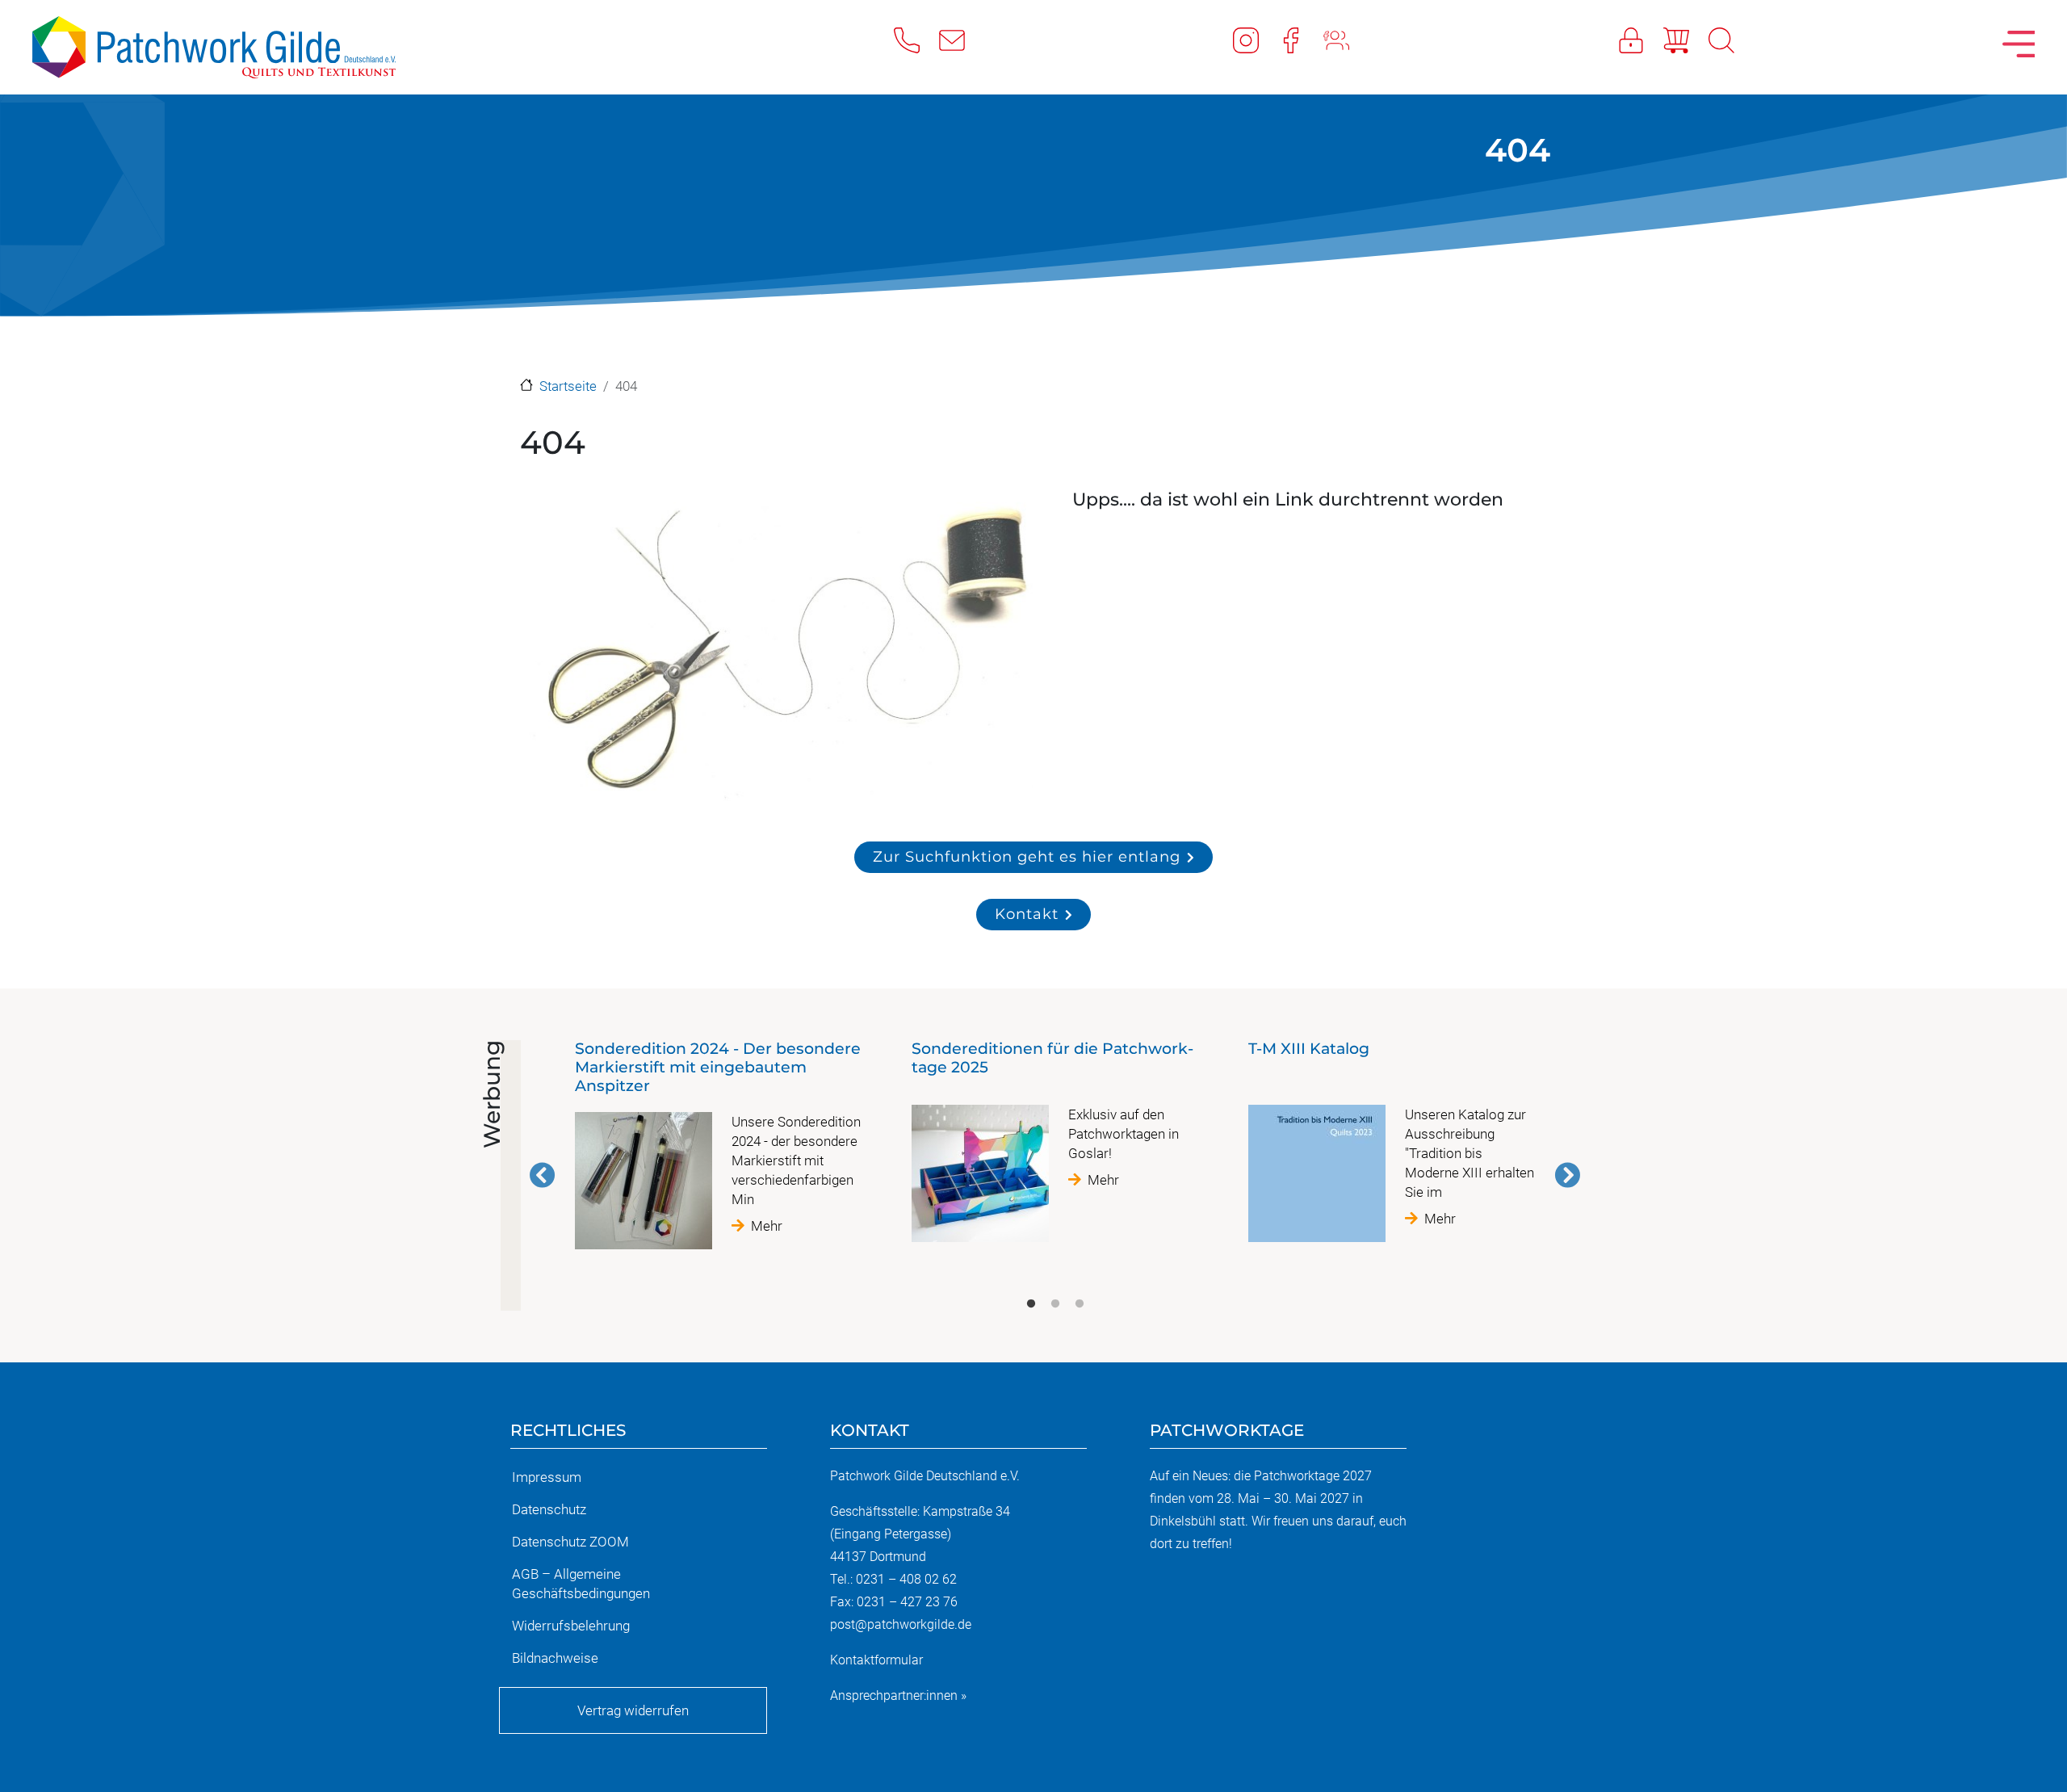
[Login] (1641, 40)
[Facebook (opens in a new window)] (1301, 40)
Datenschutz (549, 1509)
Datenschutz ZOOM (570, 1542)
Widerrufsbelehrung (571, 1626)
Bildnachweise (555, 1658)
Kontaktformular (876, 1660)
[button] (778, 651)
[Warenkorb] (1686, 40)
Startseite (568, 386)
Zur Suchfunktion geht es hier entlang (1027, 856)
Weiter (1567, 1175)
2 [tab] (1055, 1304)
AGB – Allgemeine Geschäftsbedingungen (581, 1584)
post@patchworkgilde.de (901, 1624)
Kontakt (1027, 914)
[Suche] (1731, 40)
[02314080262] (916, 40)
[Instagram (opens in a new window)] (1256, 40)
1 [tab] (1031, 1304)
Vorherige (543, 1175)
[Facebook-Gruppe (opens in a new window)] (1346, 40)
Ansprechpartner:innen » (898, 1695)
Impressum (547, 1477)
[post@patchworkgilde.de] (962, 40)
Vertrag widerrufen (633, 1710)
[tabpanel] (718, 1151)
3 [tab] (1080, 1304)
